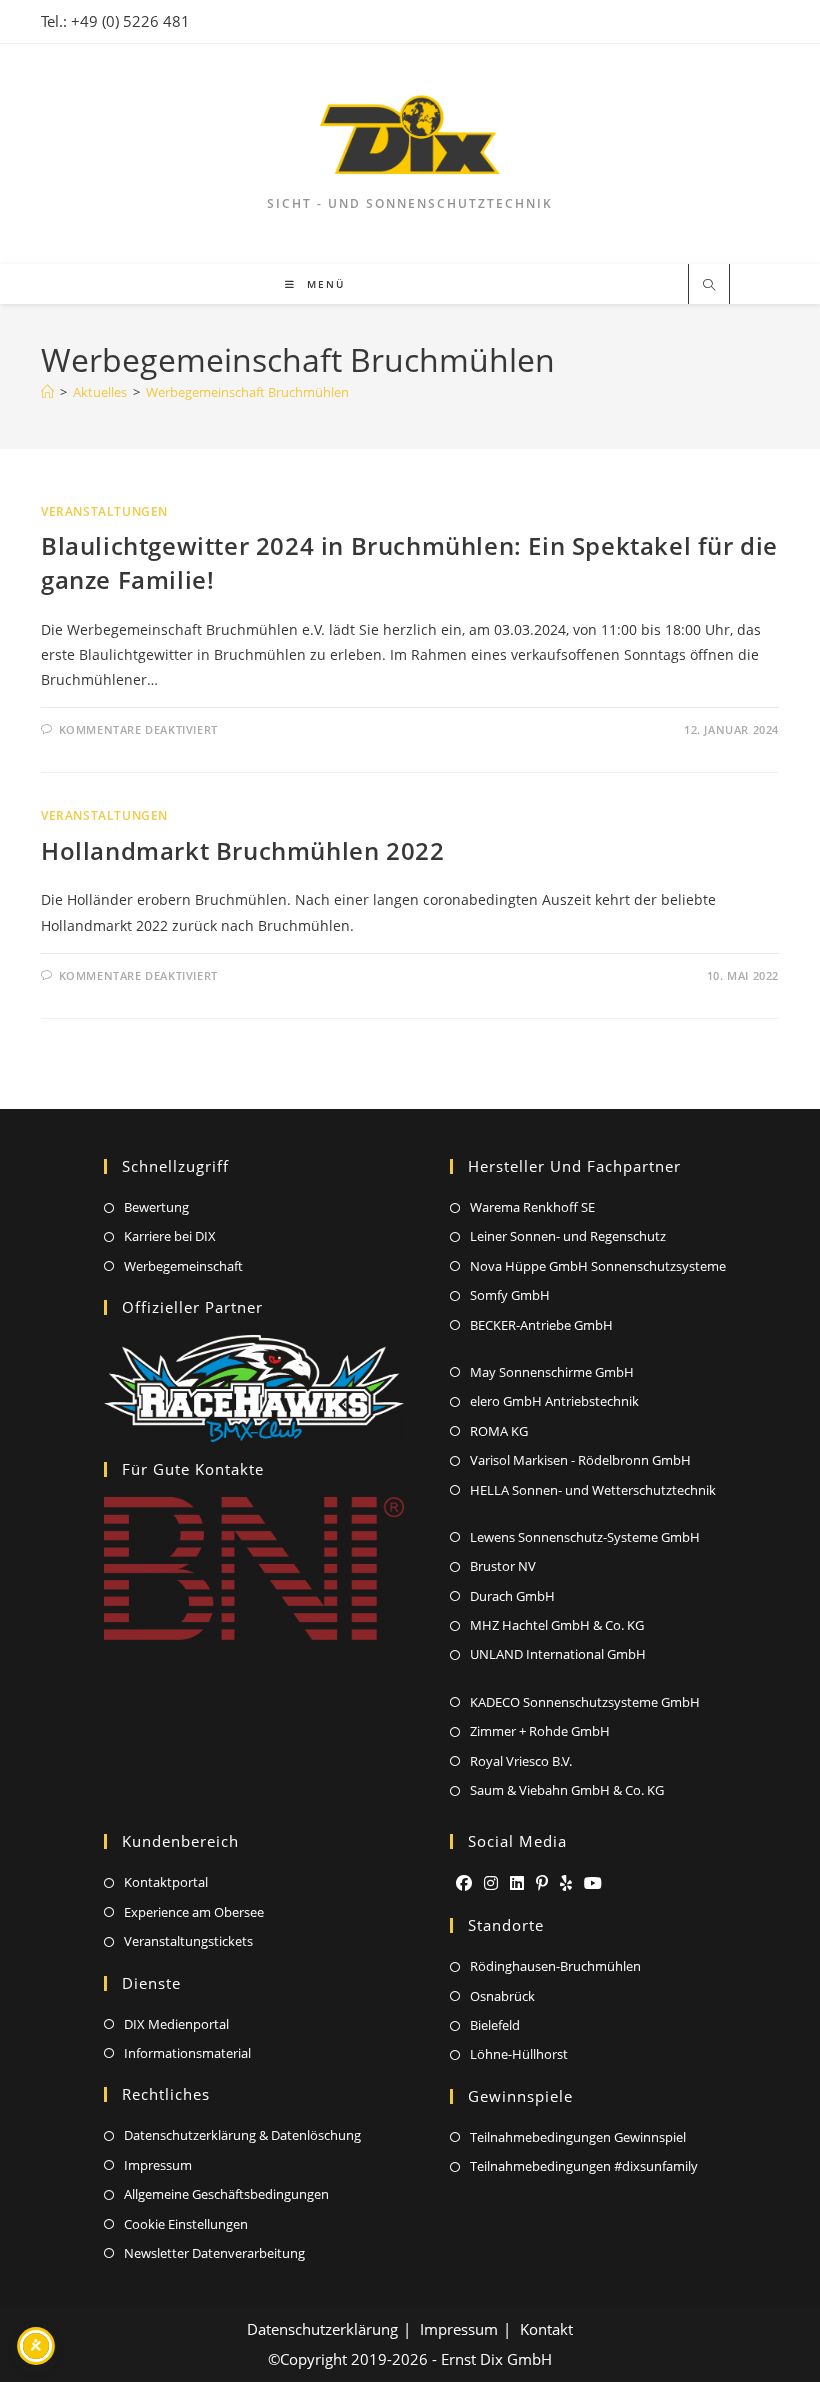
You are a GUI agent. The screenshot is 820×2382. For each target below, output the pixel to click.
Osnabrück (502, 1996)
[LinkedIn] (517, 1883)
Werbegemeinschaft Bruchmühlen (247, 392)
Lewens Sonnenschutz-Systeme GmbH (585, 1537)
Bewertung (156, 1207)
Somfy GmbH (510, 1295)
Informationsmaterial (187, 2053)
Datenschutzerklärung (322, 2329)
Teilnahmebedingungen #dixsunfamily (584, 2166)
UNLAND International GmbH (558, 1654)
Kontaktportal (166, 1882)
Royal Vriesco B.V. (521, 1761)
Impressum (158, 2165)
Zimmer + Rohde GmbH (540, 1731)
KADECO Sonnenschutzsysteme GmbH (585, 1702)
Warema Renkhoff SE (532, 1207)
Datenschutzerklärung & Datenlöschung (242, 2135)
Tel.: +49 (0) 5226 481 (115, 21)
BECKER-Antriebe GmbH (541, 1325)
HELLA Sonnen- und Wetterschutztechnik (593, 1490)
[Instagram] (491, 1883)
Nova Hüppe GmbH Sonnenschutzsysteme (598, 1266)
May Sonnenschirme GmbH (552, 1372)
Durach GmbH (512, 1596)
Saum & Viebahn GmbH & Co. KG (567, 1790)
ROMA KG (499, 1431)
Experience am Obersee (194, 1912)
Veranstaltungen (104, 511)
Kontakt (546, 2329)
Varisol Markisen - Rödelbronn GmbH (580, 1460)
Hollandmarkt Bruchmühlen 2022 (242, 850)
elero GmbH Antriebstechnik (554, 1401)
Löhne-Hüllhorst (519, 2054)
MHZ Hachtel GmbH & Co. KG (557, 1625)
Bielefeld (495, 2025)
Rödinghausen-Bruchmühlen (555, 1966)
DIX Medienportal (176, 2024)
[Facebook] (464, 1883)
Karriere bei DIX (170, 1236)
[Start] (47, 392)
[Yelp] (566, 1883)
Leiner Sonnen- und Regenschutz (568, 1236)
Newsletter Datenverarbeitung (214, 2253)
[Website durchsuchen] (709, 286)
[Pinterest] (542, 1883)
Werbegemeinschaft (183, 1266)
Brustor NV (503, 1566)
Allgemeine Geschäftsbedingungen (226, 2194)
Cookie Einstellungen (186, 2224)
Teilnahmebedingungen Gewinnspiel (578, 2137)
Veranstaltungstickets (188, 1941)
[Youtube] (593, 1883)
